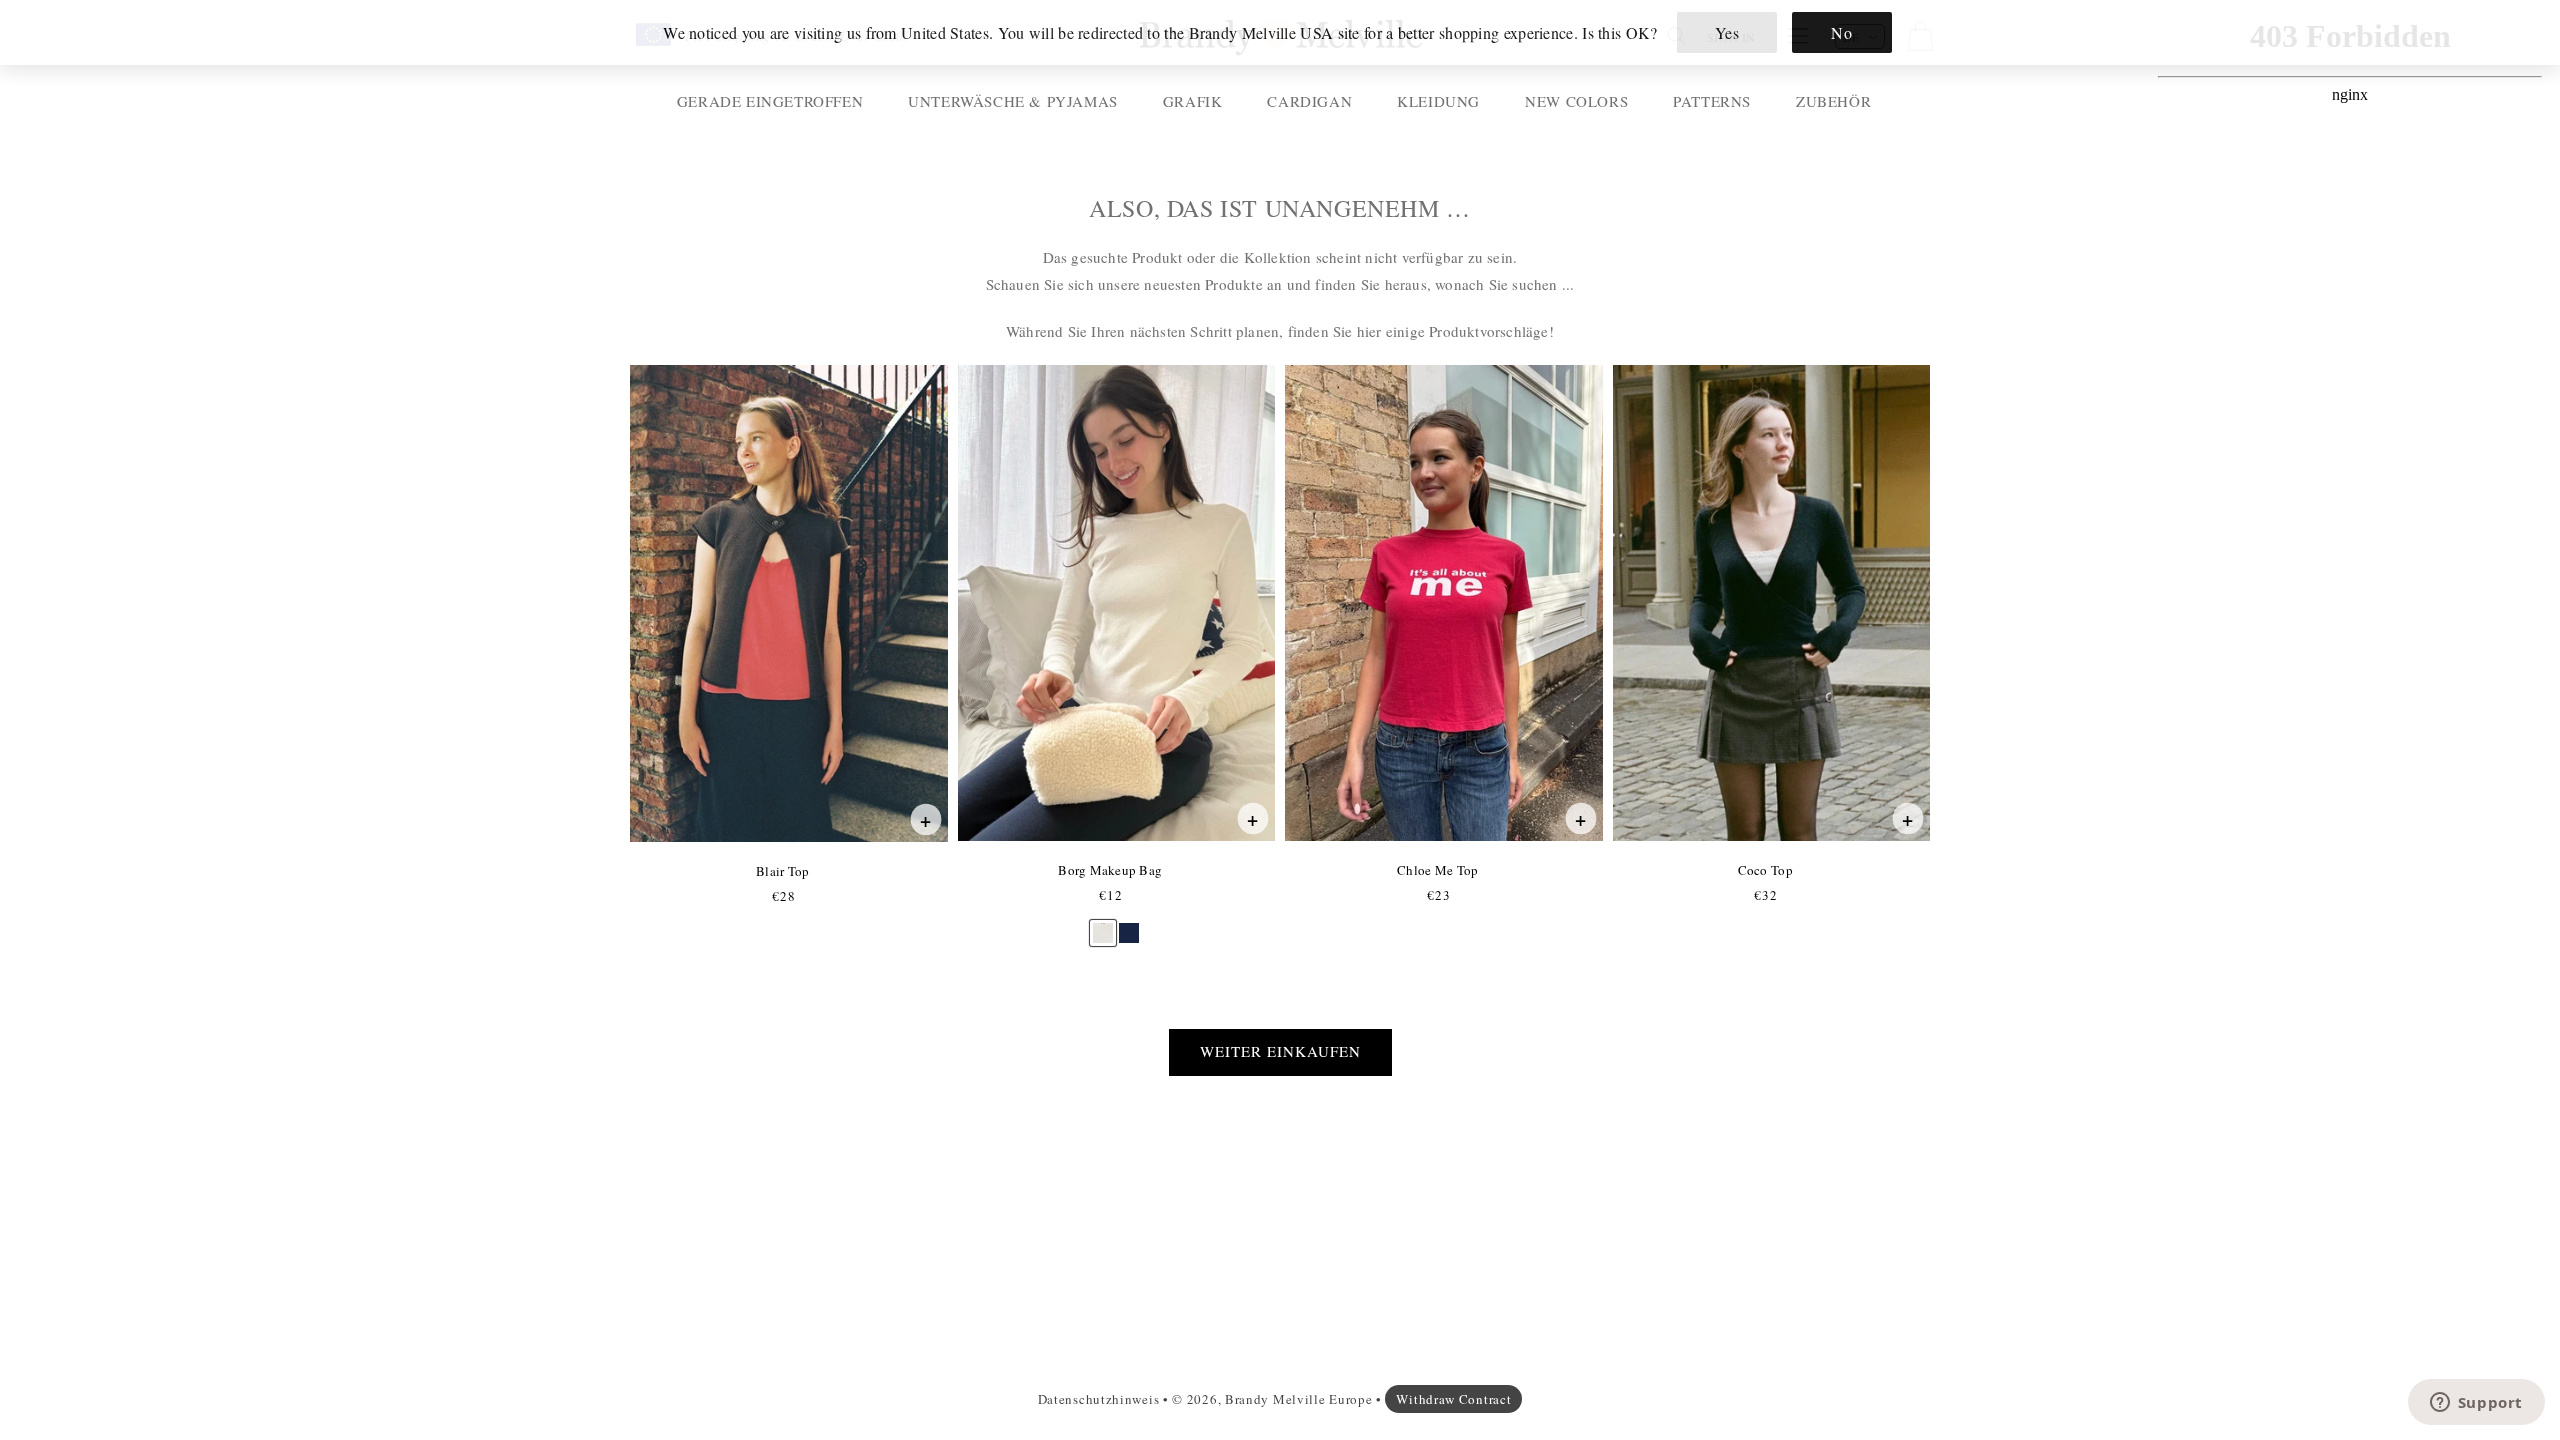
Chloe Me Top (1437, 870)
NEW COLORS (1576, 101)
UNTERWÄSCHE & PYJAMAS (1013, 101)
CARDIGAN (1309, 101)
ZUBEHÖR (1833, 101)
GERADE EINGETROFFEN (770, 101)
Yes (1727, 32)
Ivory (1103, 923)
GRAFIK (1193, 101)
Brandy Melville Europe (1298, 1399)
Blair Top (782, 871)
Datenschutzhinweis (1099, 1399)
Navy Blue (1129, 923)
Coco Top (1765, 870)
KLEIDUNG (1438, 101)
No (1841, 32)
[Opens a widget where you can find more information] (2476, 1404)
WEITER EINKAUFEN (1280, 1051)
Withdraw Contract (1453, 1399)
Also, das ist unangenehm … (1280, 208)
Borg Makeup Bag (1109, 870)
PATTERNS (1712, 101)
